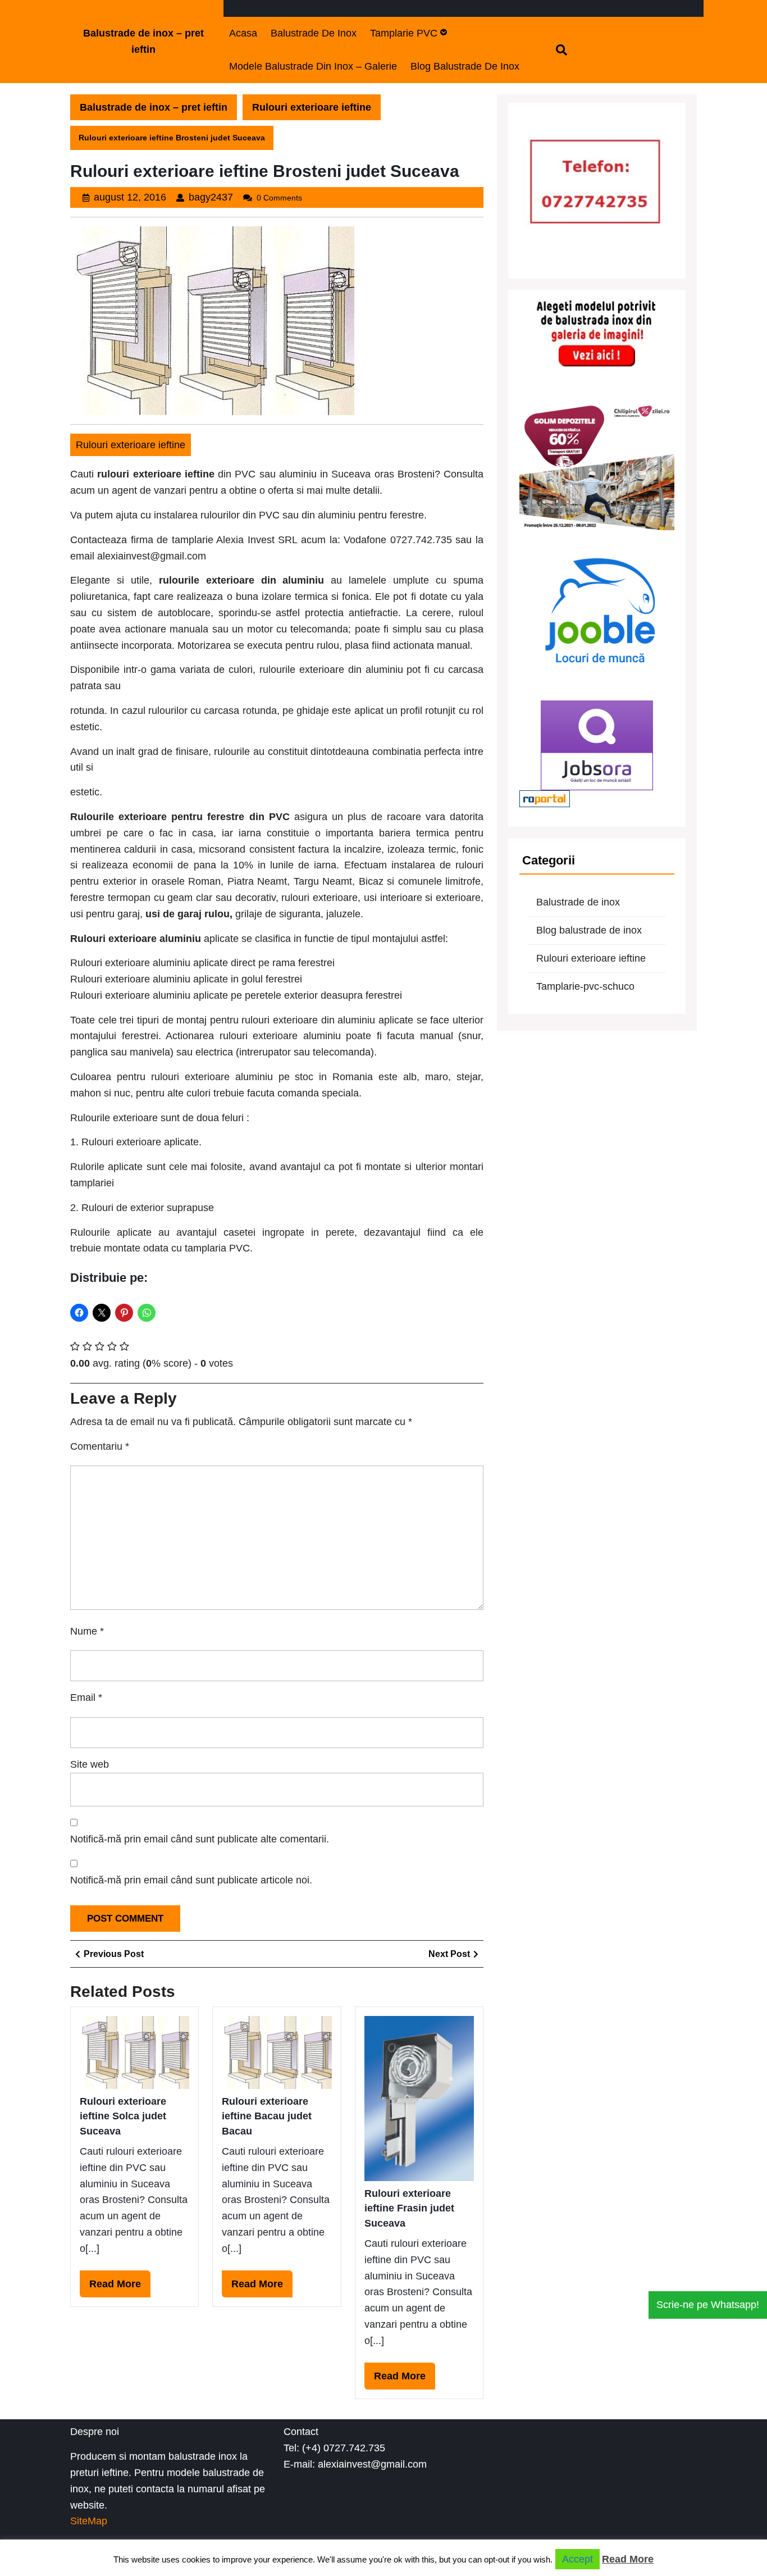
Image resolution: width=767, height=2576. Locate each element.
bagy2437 (211, 197)
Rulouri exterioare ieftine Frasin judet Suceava (409, 2208)
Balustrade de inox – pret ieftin (154, 107)
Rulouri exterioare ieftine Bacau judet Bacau (267, 2116)
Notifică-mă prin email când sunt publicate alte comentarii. (200, 1839)
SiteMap (89, 2521)
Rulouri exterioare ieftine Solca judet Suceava (123, 2116)
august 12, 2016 (130, 197)
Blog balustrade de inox (465, 66)
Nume (87, 1631)
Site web (90, 1764)
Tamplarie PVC (404, 33)
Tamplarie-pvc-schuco (585, 986)
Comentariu (100, 1446)
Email (86, 1697)
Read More (120, 2288)
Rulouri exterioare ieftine (312, 107)
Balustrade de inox (314, 33)
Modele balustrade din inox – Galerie (313, 66)
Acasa (243, 33)
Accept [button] (577, 2559)
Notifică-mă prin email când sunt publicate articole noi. (191, 1880)
